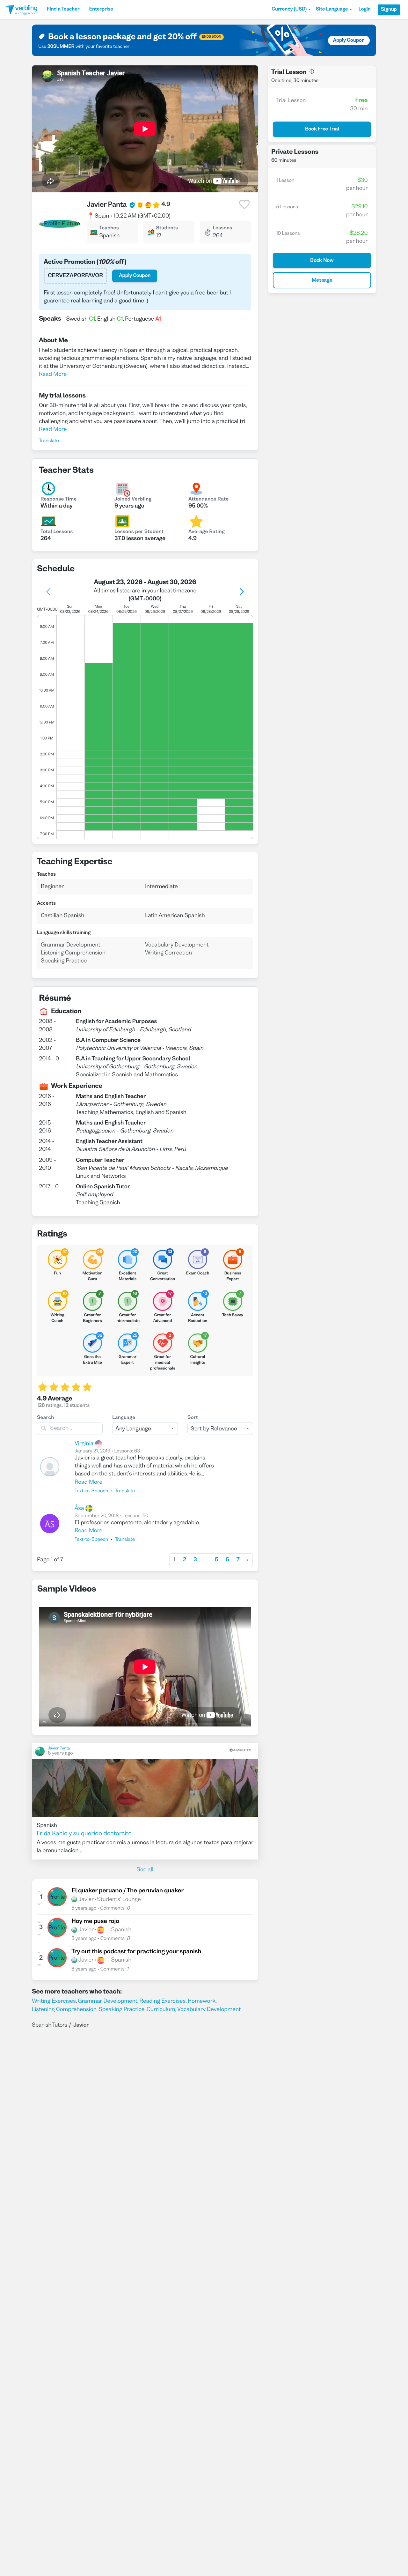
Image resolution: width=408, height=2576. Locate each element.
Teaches (109, 228)
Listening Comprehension (64, 2010)
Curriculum (161, 2010)
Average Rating (207, 532)
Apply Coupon (349, 41)
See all (145, 1870)
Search (46, 1418)
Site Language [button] (332, 10)
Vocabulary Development (209, 2010)
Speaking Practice (121, 2010)
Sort (193, 1418)
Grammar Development (108, 2001)
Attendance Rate (208, 500)
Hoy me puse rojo (95, 1922)
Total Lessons (57, 532)
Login (364, 10)
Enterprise (101, 10)
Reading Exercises (162, 2001)
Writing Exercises (54, 2001)
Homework (202, 2001)
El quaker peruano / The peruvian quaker (127, 1891)
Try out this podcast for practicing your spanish (136, 1952)
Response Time (59, 500)
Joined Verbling (133, 500)
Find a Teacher (63, 10)
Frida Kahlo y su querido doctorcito (84, 1834)
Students (167, 228)
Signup (389, 10)
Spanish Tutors (50, 2025)
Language (124, 1418)
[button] (291, 10)
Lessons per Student (139, 532)
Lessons (223, 228)
